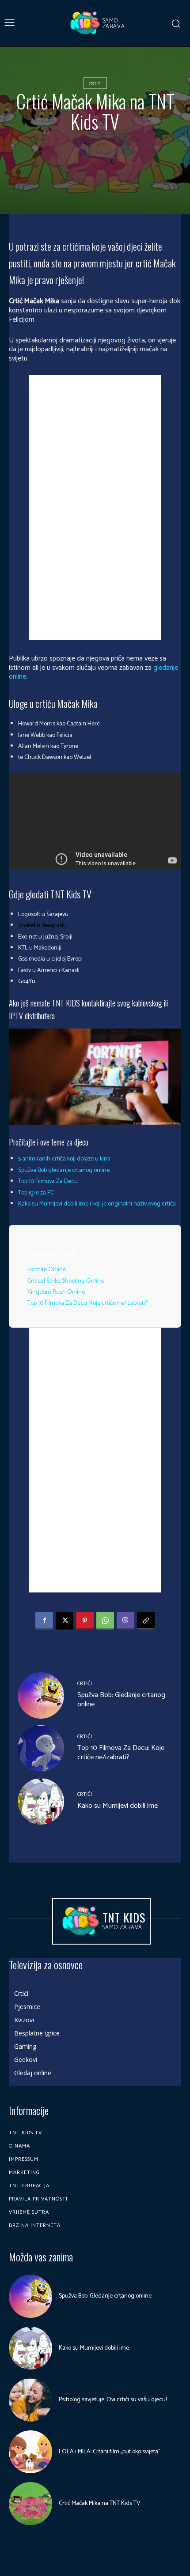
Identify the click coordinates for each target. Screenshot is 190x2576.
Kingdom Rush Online (56, 1292)
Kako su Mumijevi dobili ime (118, 1806)
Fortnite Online (47, 1270)
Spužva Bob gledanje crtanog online (64, 1170)
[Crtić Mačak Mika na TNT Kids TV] (30, 2504)
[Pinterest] (85, 1621)
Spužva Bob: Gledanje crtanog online (121, 1700)
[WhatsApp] (105, 1621)
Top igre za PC (36, 1193)
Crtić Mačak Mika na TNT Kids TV (100, 2503)
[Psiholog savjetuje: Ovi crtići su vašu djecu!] (30, 2400)
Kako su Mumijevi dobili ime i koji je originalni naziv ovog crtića (97, 1204)
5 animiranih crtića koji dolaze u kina (64, 1159)
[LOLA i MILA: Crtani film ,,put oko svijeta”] (30, 2452)
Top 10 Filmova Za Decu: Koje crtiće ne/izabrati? (87, 1303)
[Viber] (125, 1621)
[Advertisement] (95, 507)
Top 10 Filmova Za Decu (48, 1181)
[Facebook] (44, 1621)
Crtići (95, 84)
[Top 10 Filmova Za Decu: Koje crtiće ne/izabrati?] (41, 1748)
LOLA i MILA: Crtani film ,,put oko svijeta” (110, 2452)
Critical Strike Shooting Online (66, 1281)
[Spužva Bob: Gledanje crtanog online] (41, 1695)
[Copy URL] (146, 1621)
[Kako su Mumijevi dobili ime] (41, 1801)
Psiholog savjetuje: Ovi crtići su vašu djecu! (113, 2400)
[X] (65, 1621)
